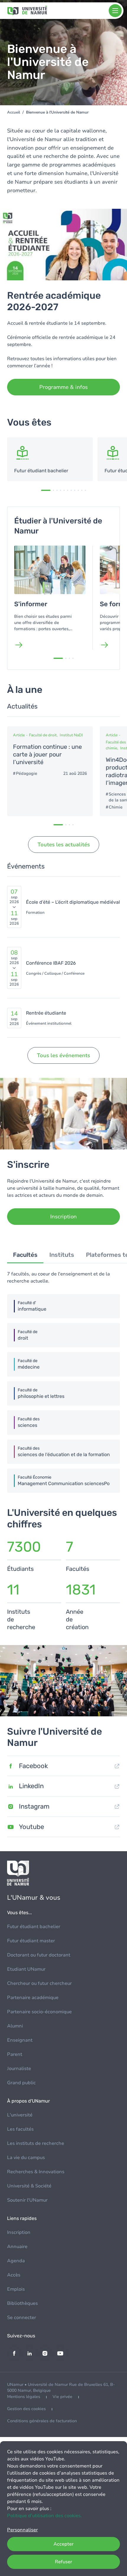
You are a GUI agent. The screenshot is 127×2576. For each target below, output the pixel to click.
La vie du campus (26, 2158)
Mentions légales (24, 2397)
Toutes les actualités (64, 845)
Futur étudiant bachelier (34, 1927)
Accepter (63, 2544)
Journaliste (19, 2069)
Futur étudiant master (31, 1941)
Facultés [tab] (25, 1255)
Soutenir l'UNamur (27, 2200)
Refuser (63, 2562)
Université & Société (29, 2186)
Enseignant (20, 2040)
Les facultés (20, 2129)
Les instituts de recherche (36, 2143)
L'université (20, 2115)
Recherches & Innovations (36, 2172)
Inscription (19, 2232)
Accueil (14, 112)
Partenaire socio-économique (39, 2012)
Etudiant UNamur (26, 1969)
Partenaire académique (33, 1998)
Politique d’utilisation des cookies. (44, 2516)
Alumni (15, 2026)
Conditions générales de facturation (42, 2421)
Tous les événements (63, 1055)
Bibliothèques (22, 2303)
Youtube (31, 1827)
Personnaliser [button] (22, 2530)
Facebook (33, 1766)
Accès (14, 2275)
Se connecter (22, 2318)
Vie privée (62, 2397)
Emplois (16, 2289)
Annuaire (17, 2247)
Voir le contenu (50, 459)
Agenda (16, 2261)
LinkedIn (31, 1786)
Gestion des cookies (26, 2409)
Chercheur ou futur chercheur (39, 1983)
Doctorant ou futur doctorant (39, 1955)
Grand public (21, 2083)
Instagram (34, 1806)
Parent (15, 2054)
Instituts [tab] (62, 1255)
